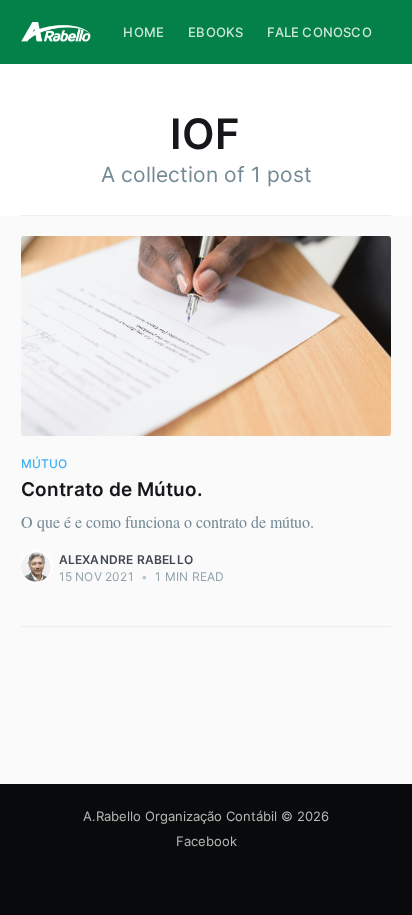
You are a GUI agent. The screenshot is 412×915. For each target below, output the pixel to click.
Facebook (206, 841)
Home (143, 32)
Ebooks (215, 32)
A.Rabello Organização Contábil (180, 816)
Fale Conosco (319, 32)
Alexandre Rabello (126, 559)
